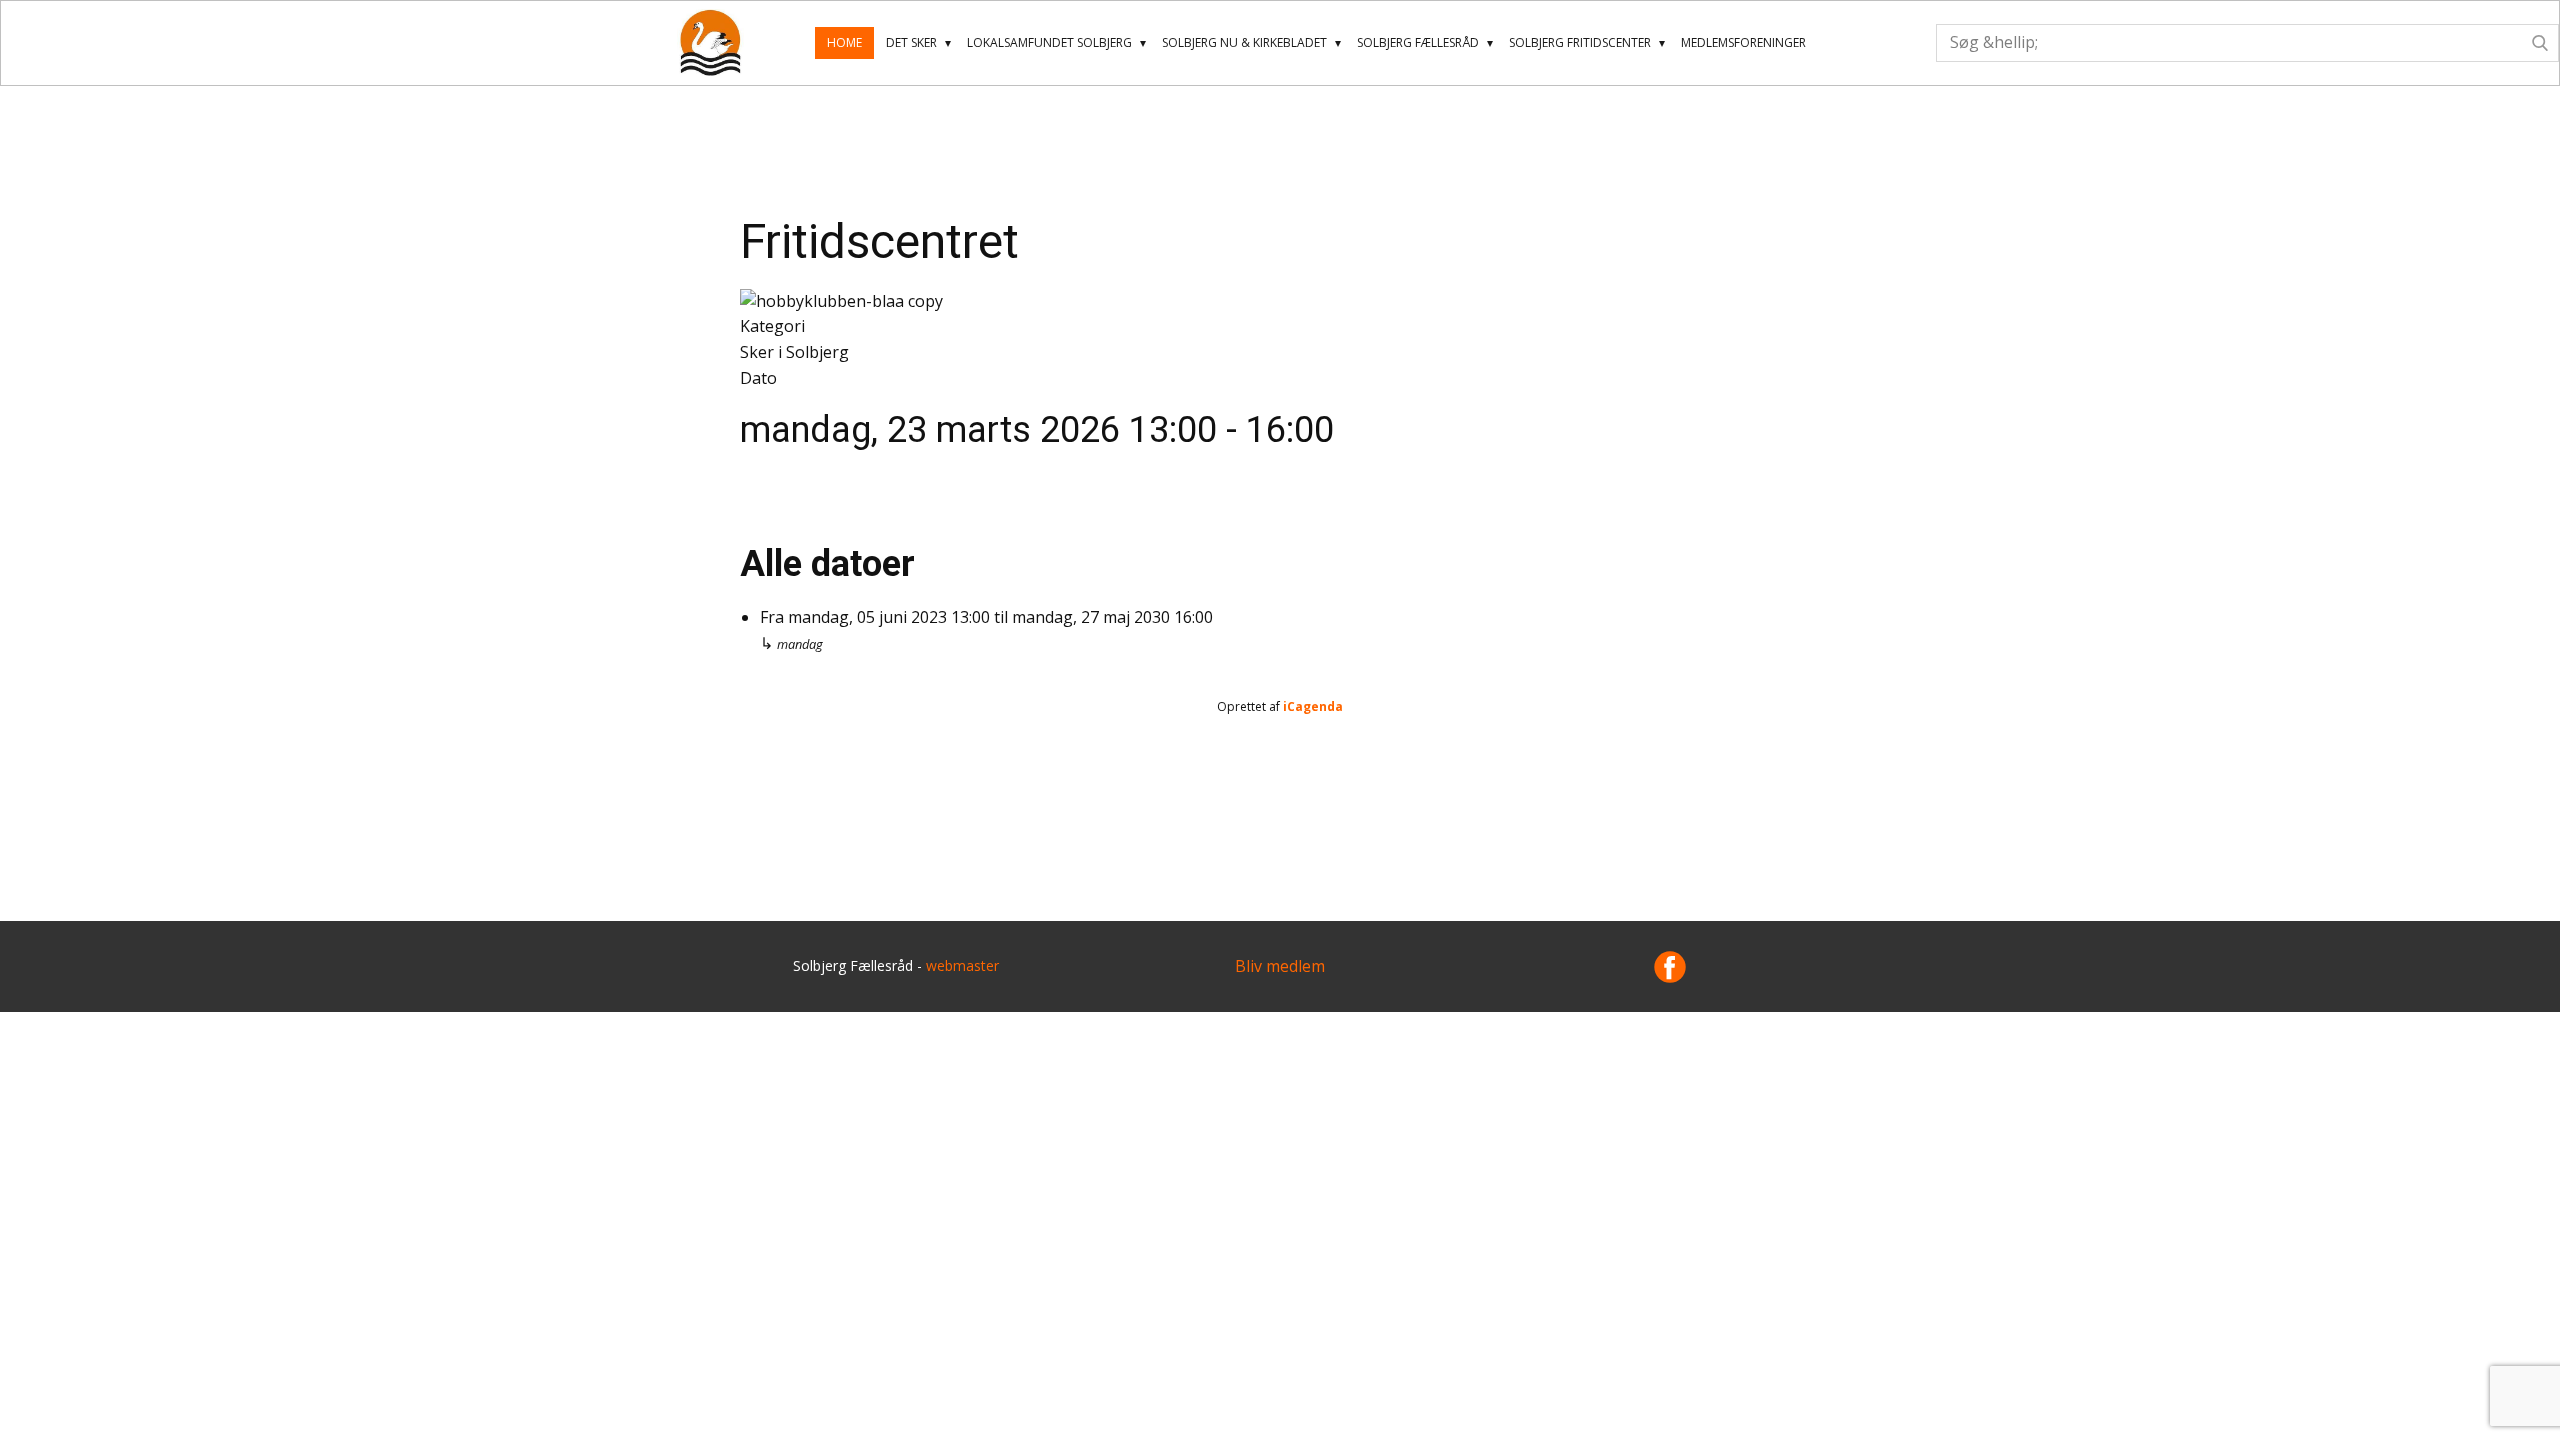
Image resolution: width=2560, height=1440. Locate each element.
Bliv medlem (1280, 966)
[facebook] (1670, 967)
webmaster (962, 965)
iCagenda (1313, 706)
